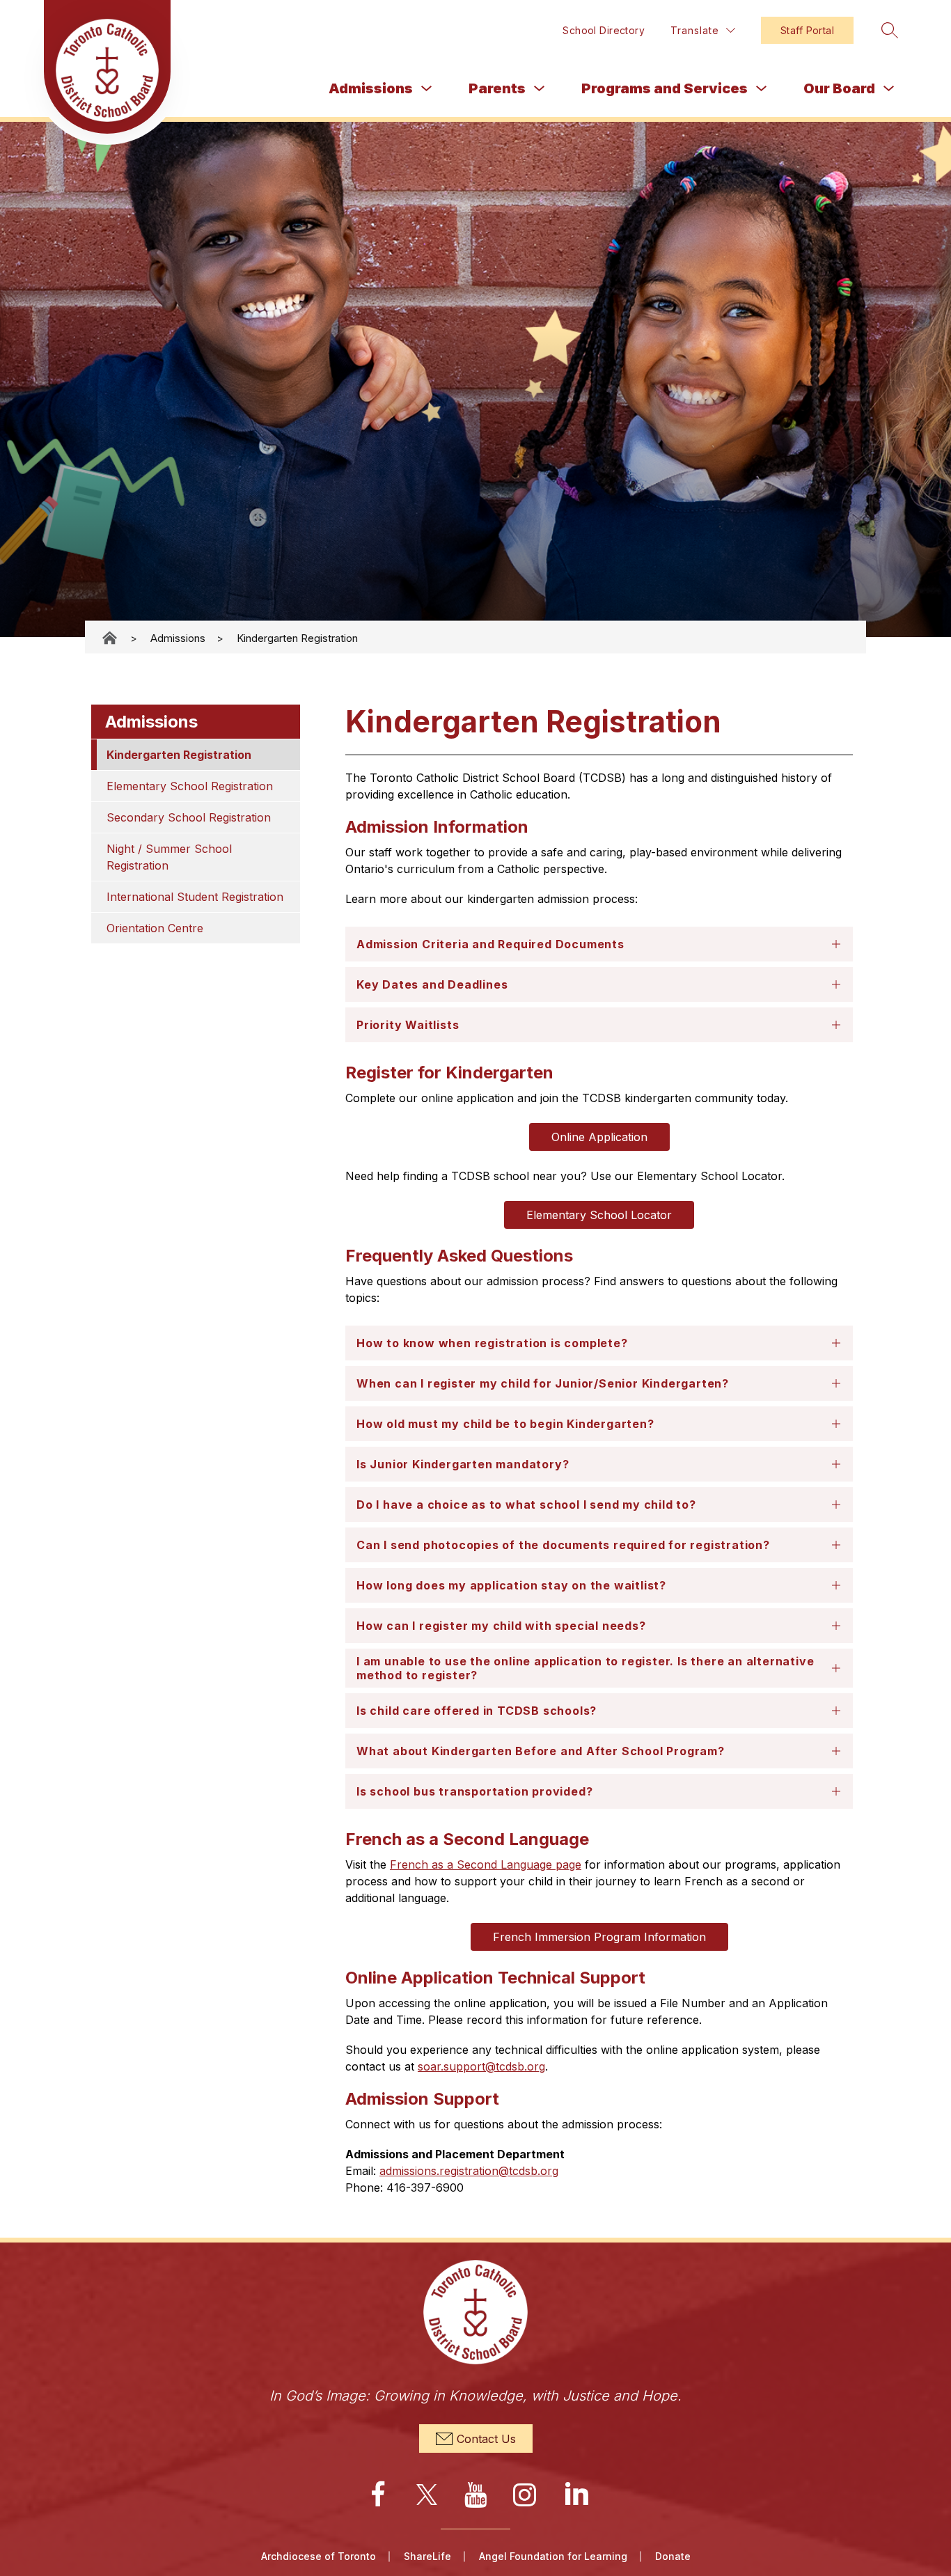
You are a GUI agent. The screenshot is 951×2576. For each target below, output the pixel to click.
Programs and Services (665, 88)
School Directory (604, 30)
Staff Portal (807, 30)
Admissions (371, 88)
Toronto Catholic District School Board (111, 638)
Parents (497, 88)
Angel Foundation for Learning (553, 2556)
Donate (673, 2556)
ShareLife (427, 2556)
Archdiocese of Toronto (319, 2556)
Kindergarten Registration (297, 637)
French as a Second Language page (486, 1864)
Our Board (839, 88)
